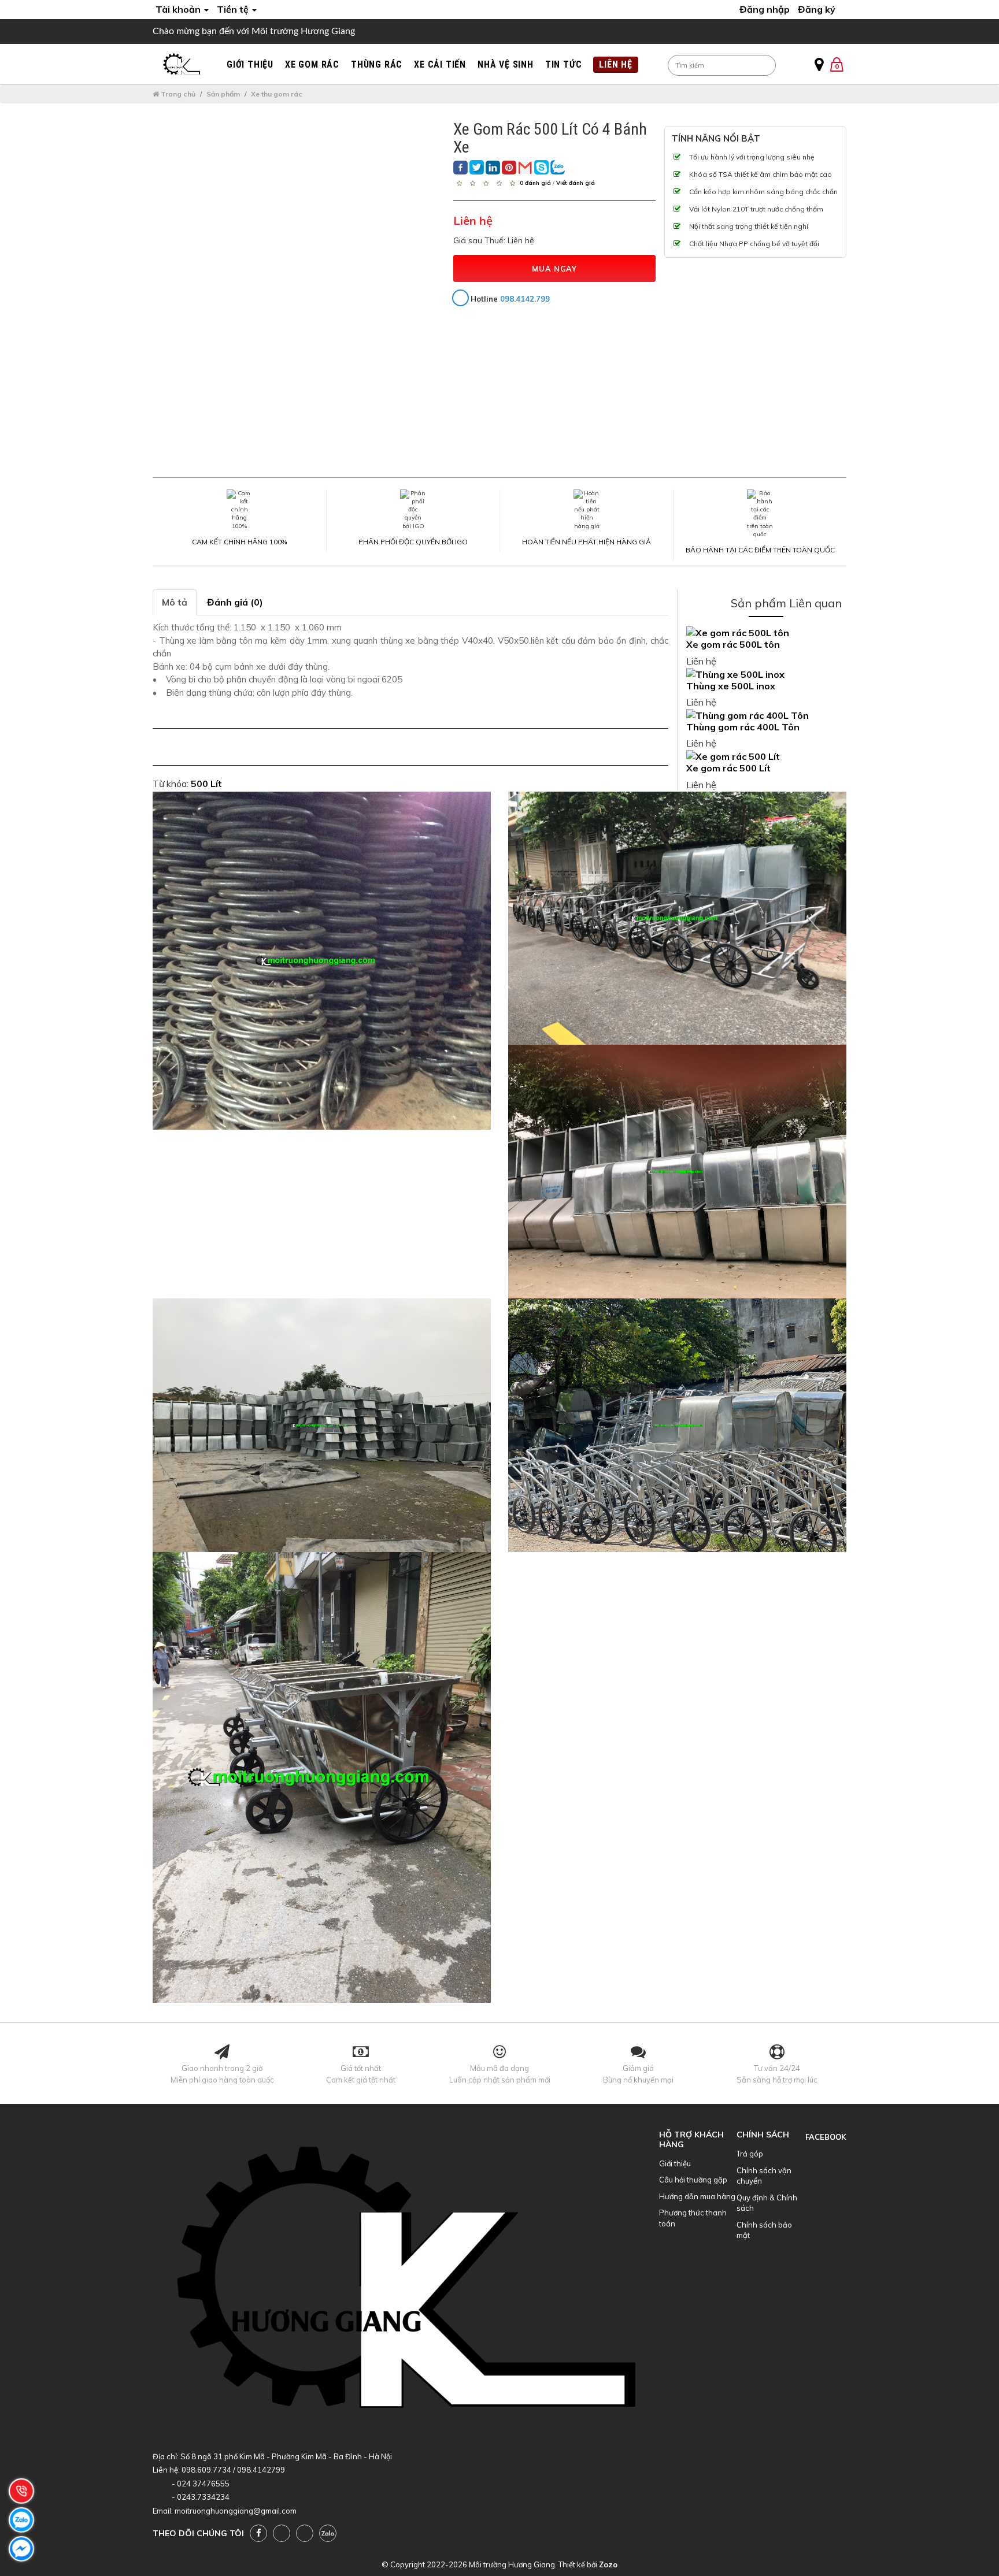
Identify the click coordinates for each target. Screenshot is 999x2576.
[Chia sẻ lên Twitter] (477, 167)
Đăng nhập (765, 9)
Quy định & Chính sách (767, 2203)
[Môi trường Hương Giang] (182, 64)
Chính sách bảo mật (764, 2230)
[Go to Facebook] (258, 2533)
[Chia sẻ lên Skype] (541, 167)
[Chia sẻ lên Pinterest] (509, 168)
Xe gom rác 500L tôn (733, 644)
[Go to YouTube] (282, 2533)
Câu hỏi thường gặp (693, 2180)
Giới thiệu (675, 2163)
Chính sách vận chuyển (764, 2176)
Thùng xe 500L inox (731, 686)
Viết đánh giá (576, 182)
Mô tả (175, 602)
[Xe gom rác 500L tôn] (767, 633)
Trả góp (750, 2154)
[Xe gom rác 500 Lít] (767, 757)
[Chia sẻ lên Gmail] (525, 167)
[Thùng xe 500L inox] (767, 675)
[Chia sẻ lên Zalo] (558, 167)
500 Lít (206, 784)
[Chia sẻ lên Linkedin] (493, 168)
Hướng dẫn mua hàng (697, 2196)
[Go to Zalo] (328, 2533)
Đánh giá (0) (235, 602)
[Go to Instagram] (305, 2533)
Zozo (608, 2564)
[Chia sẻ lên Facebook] (460, 168)
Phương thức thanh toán (693, 2218)
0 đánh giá (535, 182)
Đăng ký (817, 9)
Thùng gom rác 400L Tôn (743, 727)
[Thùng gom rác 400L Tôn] (767, 716)
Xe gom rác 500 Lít (728, 768)
